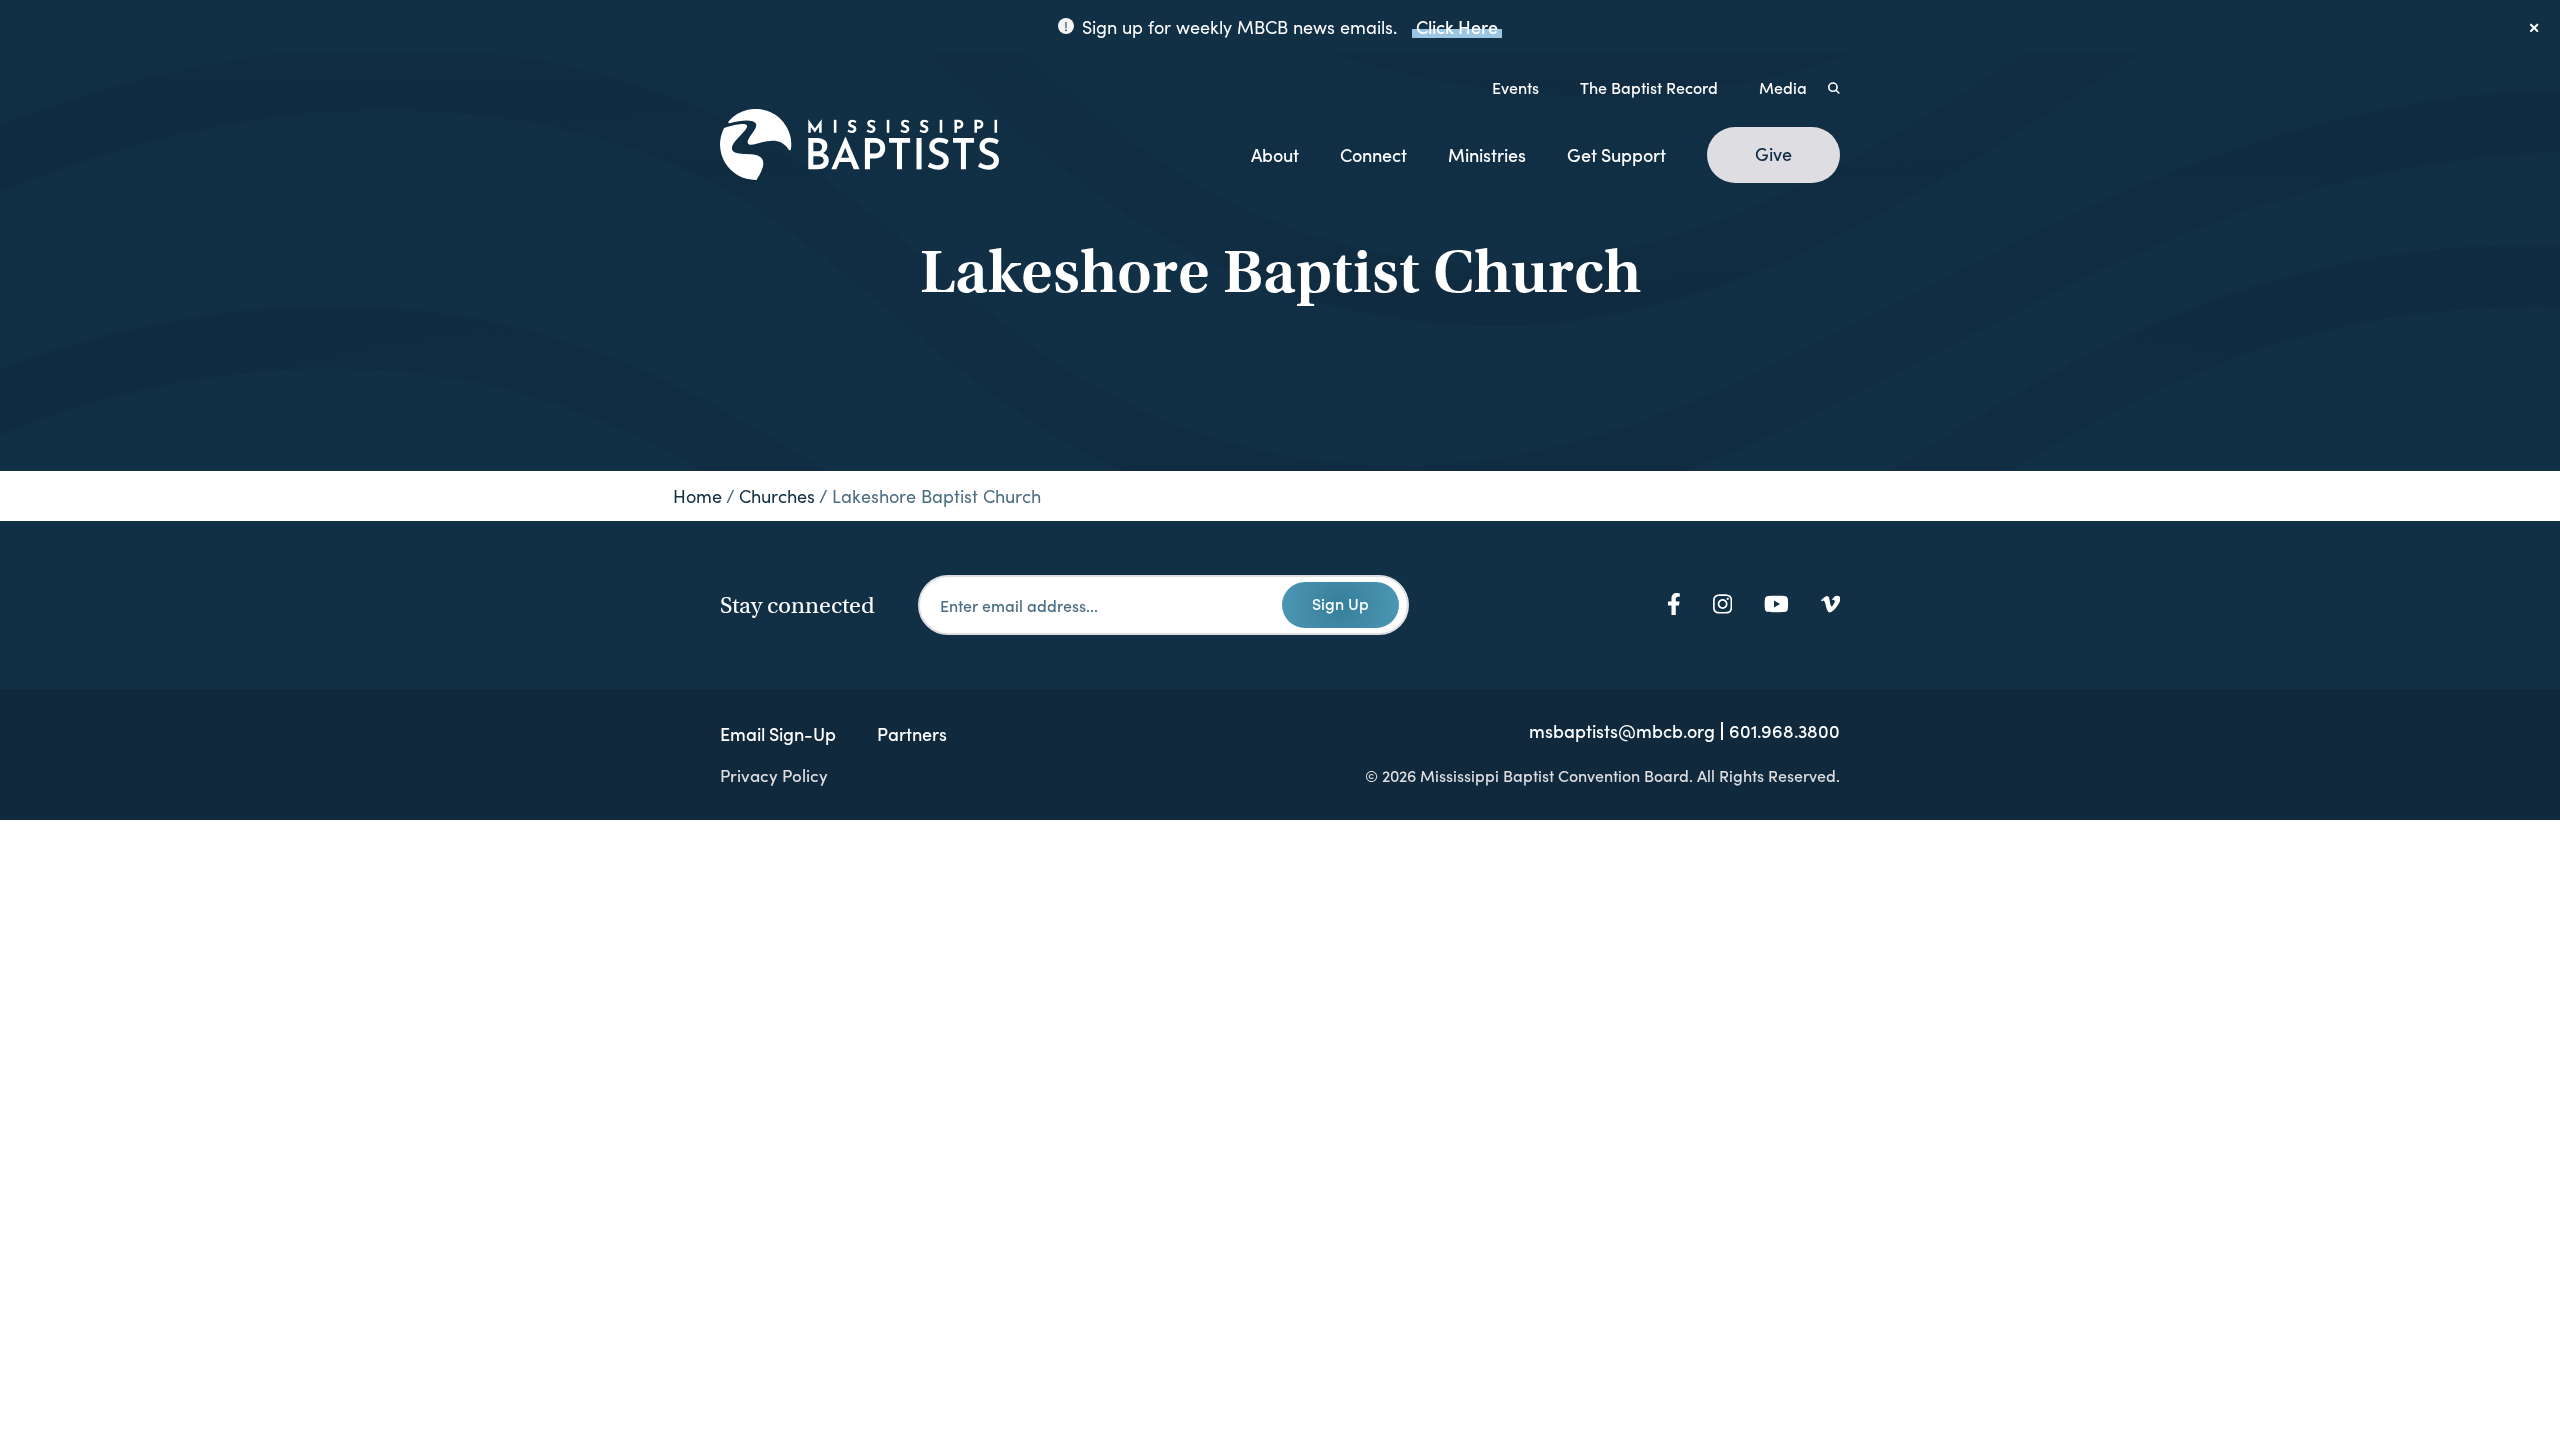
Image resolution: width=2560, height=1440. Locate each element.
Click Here (1457, 26)
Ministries (1487, 154)
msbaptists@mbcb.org (1622, 731)
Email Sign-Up (778, 733)
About (1275, 154)
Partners (912, 733)
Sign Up (1340, 603)
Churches (777, 496)
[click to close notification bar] (2535, 27)
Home (697, 496)
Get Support (1616, 154)
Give (1773, 154)
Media (1783, 87)
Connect (1373, 154)
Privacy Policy (774, 775)
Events (1515, 87)
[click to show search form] (1834, 87)
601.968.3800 (1784, 731)
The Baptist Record (1649, 87)
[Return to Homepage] (859, 146)
